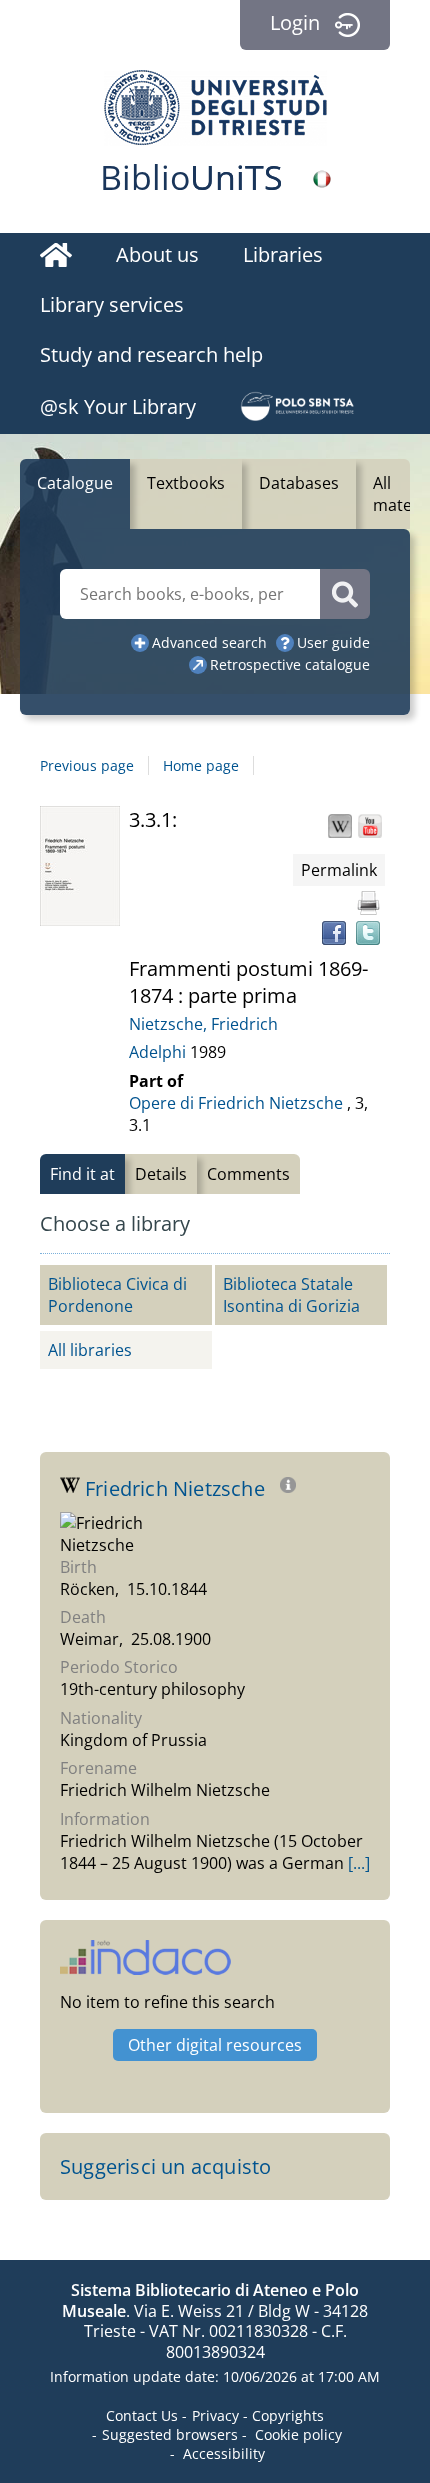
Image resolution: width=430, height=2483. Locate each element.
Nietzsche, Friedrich (203, 1024)
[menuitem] (56, 258)
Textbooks (186, 483)
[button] (340, 826)
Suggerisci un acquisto (165, 2166)
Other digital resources (215, 2045)
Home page (201, 765)
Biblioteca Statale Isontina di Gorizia (291, 1295)
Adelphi (159, 1052)
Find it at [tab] (82, 1174)
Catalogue (75, 483)
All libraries (90, 1350)
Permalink (339, 870)
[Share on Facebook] (334, 933)
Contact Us (142, 2415)
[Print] (368, 903)
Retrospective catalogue (290, 664)
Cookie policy (298, 2434)
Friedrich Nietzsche (177, 1488)
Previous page (87, 765)
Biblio (191, 177)
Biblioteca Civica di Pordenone (117, 1295)
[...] (359, 1863)
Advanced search (209, 642)
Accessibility (224, 2453)
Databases (299, 483)
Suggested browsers (170, 2434)
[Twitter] (368, 933)
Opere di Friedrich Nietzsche (236, 1103)
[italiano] (322, 179)
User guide (333, 642)
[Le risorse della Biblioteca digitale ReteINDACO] (145, 1967)
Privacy (215, 2415)
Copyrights (288, 2415)
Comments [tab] (248, 1174)
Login (295, 22)
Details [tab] (161, 1174)
